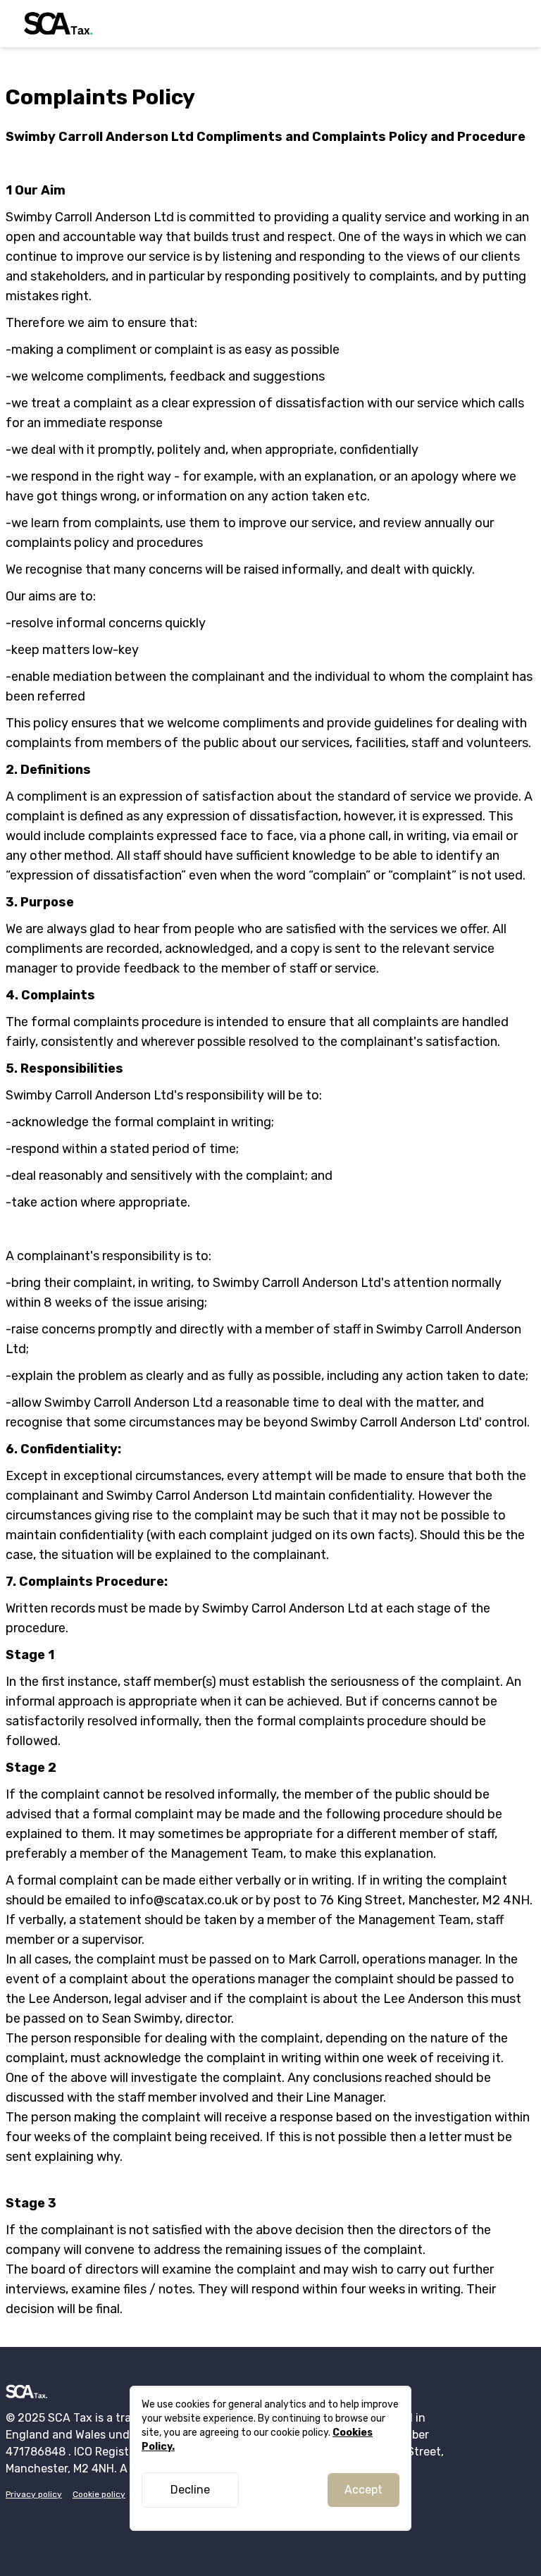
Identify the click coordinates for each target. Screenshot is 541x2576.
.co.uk (221, 1900)
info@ (147, 1900)
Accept (363, 2490)
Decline (190, 2490)
